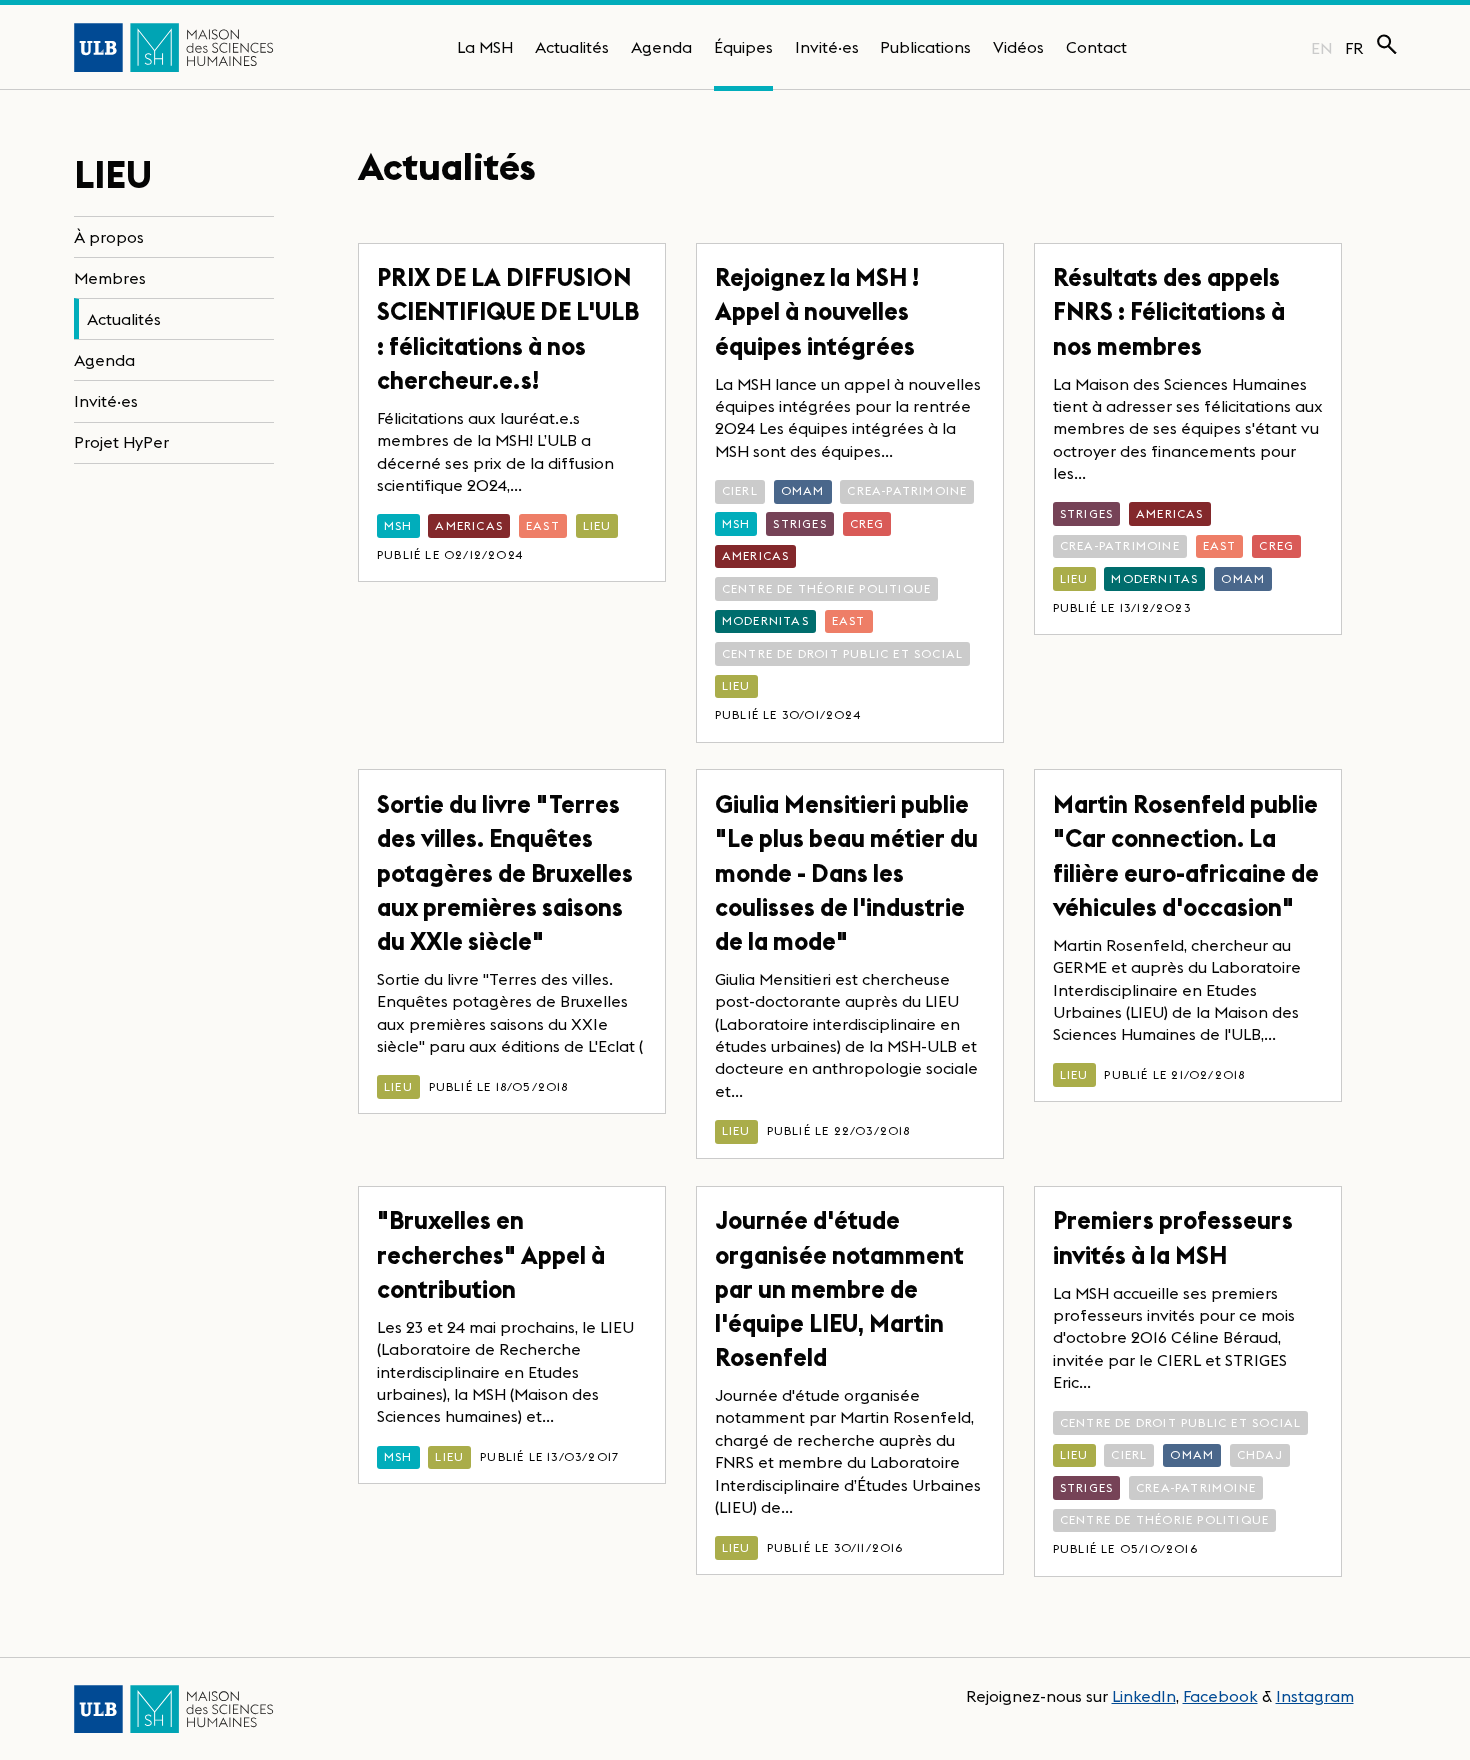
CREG (867, 523)
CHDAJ (1260, 1454)
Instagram (1315, 1696)
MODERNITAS (765, 620)
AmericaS (469, 525)
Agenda (661, 47)
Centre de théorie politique (826, 588)
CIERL (740, 490)
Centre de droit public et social (842, 653)
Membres (110, 278)
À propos (109, 237)
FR (1354, 48)
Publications (925, 47)
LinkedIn (1144, 1696)
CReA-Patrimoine (907, 490)
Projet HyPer (121, 443)
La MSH (485, 47)
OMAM (803, 490)
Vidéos (1018, 47)
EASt (543, 525)
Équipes (743, 47)
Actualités (572, 47)
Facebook (1220, 1696)
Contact (1096, 47)
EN (1321, 48)
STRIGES (799, 523)
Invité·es (827, 47)
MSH (398, 525)
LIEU (597, 525)
